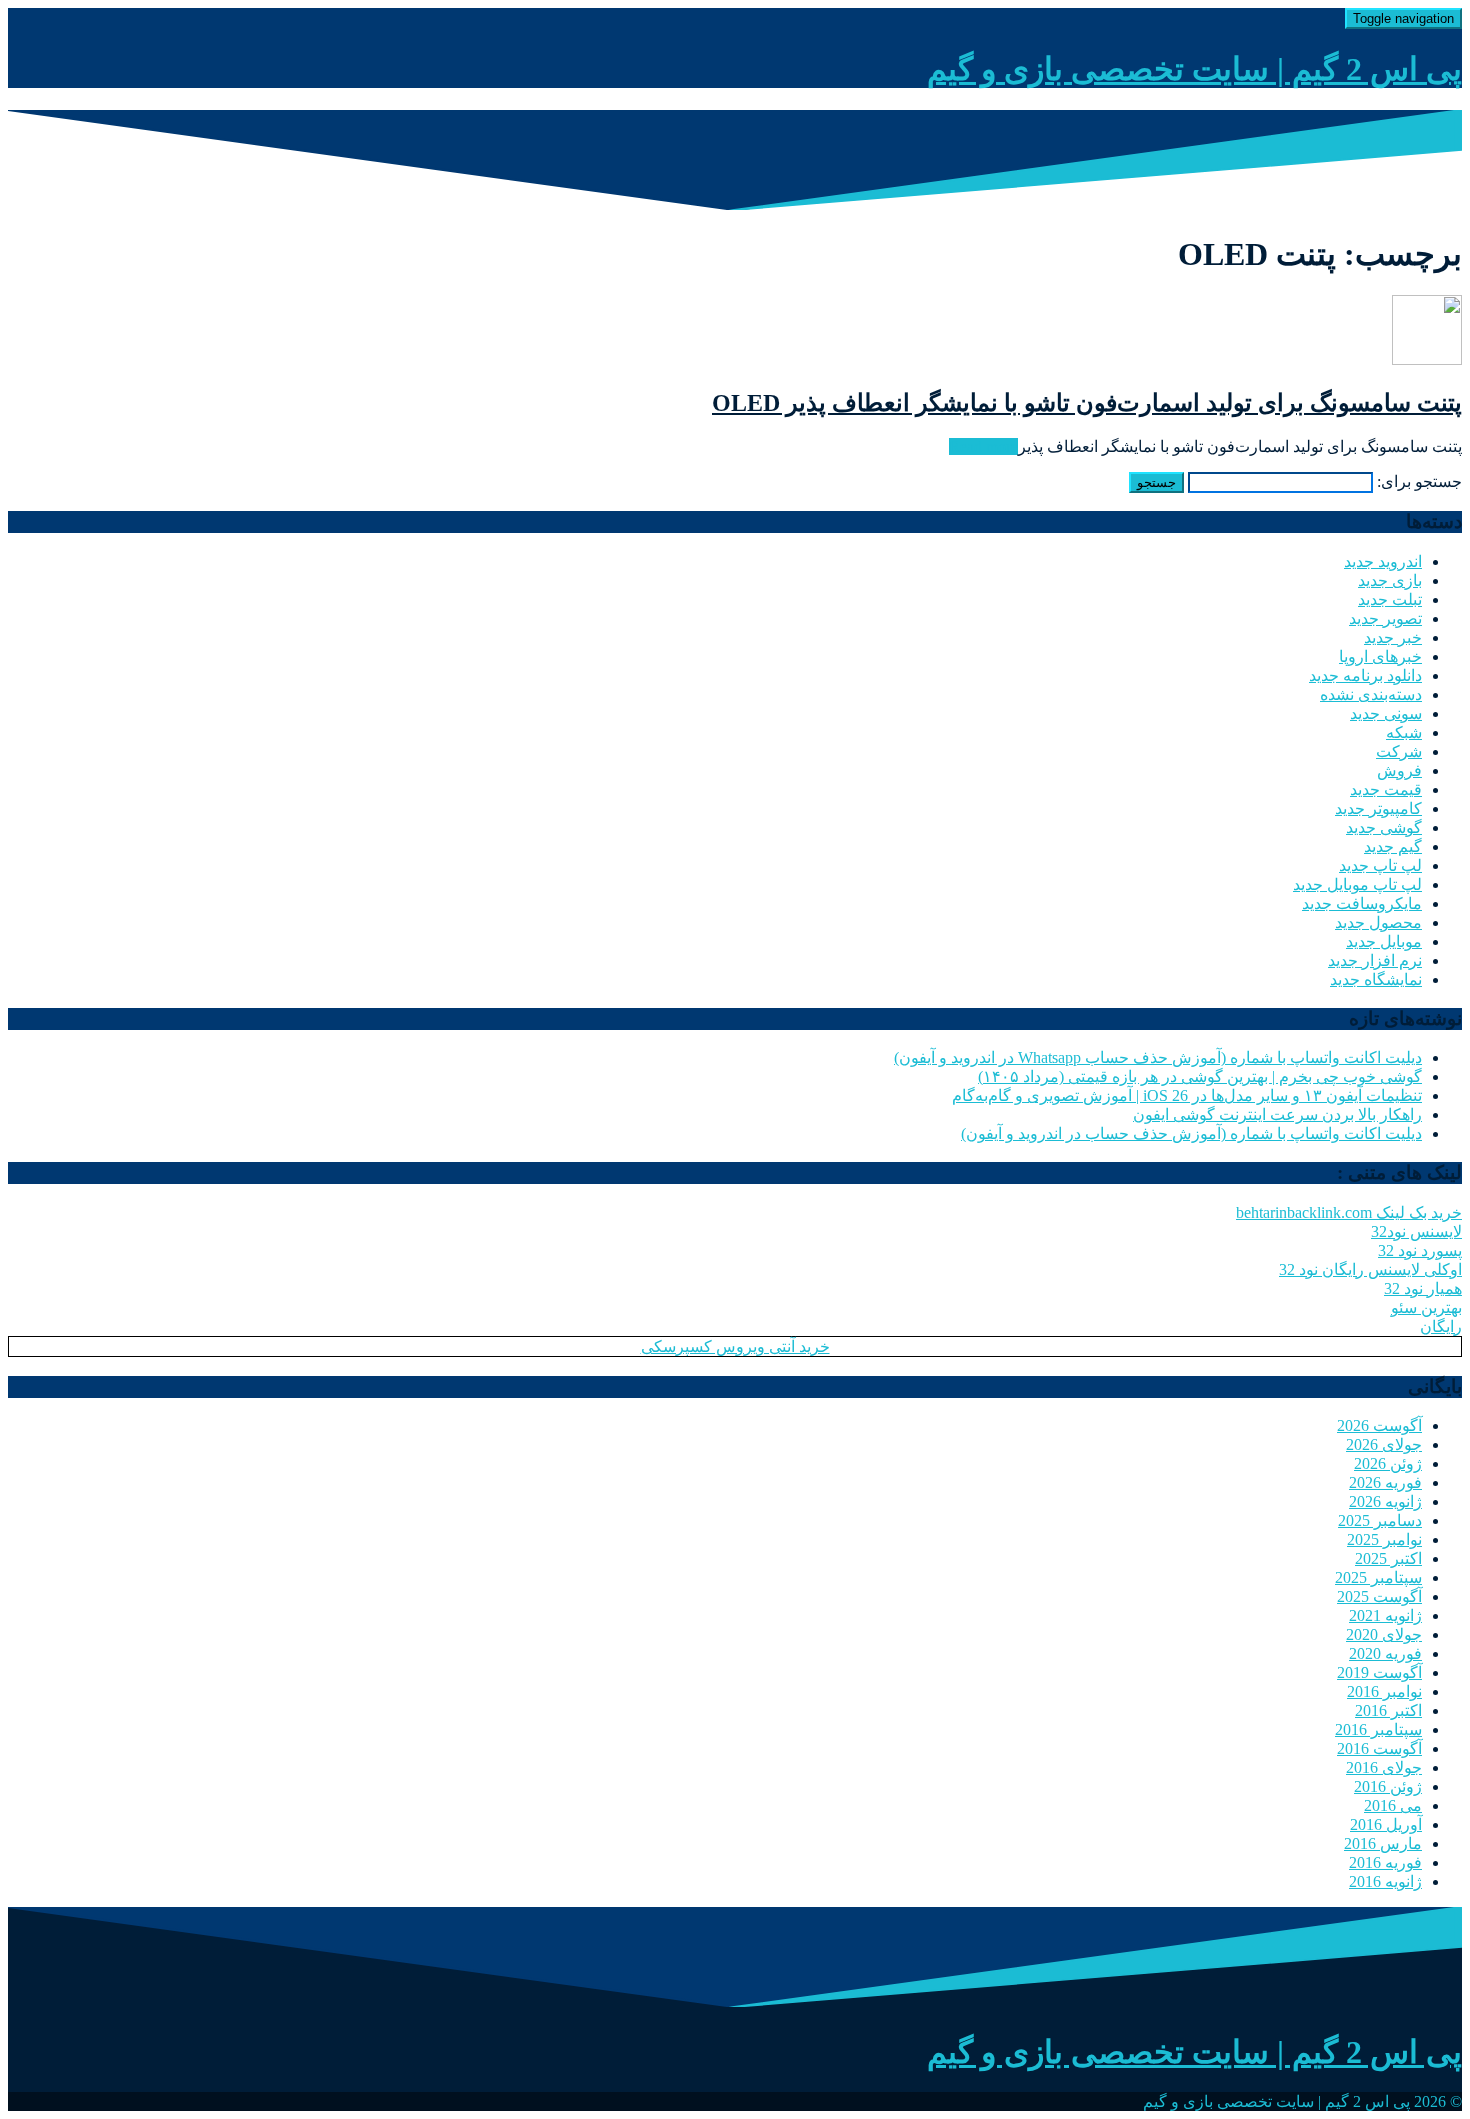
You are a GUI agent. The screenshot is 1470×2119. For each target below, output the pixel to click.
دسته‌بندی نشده (1371, 694)
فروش (1399, 770)
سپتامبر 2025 (1378, 1577)
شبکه (1404, 732)
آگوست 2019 (1379, 1672)
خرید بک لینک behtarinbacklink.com (1349, 1212)
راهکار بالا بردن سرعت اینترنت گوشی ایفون (1277, 1114)
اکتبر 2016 (1388, 1710)
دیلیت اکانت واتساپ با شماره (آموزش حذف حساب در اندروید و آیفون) (1191, 1133)
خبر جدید (1393, 637)
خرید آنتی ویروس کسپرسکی (735, 1346)
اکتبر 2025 (1388, 1558)
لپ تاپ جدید (1380, 865)
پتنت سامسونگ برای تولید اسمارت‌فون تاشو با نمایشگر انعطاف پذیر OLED (1087, 403)
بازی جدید (1390, 580)
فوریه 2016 (1385, 1862)
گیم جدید (1393, 846)
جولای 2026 (1384, 1444)
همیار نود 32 (1423, 1288)
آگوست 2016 (1379, 1748)
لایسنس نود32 (1416, 1231)
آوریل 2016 (1386, 1824)
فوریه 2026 (1385, 1482)
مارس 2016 (1383, 1843)
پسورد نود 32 (1420, 1250)
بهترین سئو (1426, 1307)
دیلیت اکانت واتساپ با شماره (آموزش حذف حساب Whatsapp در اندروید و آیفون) (1158, 1057)
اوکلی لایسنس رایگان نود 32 (1370, 1269)
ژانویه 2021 (1385, 1615)
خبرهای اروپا (1380, 656)
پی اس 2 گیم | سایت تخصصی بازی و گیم (1194, 69)
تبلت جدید (1390, 599)
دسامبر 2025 (1380, 1520)
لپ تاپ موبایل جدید (1357, 884)
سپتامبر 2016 (1378, 1729)
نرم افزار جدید (1375, 960)
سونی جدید (1386, 713)
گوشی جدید (1384, 827)
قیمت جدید (1386, 789)
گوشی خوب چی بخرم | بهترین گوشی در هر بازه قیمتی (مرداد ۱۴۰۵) (1200, 1076)
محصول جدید (1378, 922)
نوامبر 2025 (1384, 1539)
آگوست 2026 (1379, 1425)
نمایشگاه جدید (1376, 979)
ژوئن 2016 (1388, 1786)
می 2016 (1393, 1805)
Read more (983, 446)
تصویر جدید (1385, 618)
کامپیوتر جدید (1378, 808)
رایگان (1441, 1326)
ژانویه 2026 (1385, 1501)
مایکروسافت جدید (1362, 903)
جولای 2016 (1384, 1767)
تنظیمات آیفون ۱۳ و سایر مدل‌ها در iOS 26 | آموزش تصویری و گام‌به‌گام (1187, 1095)
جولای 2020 (1384, 1634)
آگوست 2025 (1379, 1596)
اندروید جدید (1383, 561)
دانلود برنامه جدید (1365, 675)
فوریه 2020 (1385, 1653)
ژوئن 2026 (1388, 1463)
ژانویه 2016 (1385, 1881)
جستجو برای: (1419, 481)
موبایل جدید (1384, 941)
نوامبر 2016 (1384, 1691)
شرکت (1399, 751)
